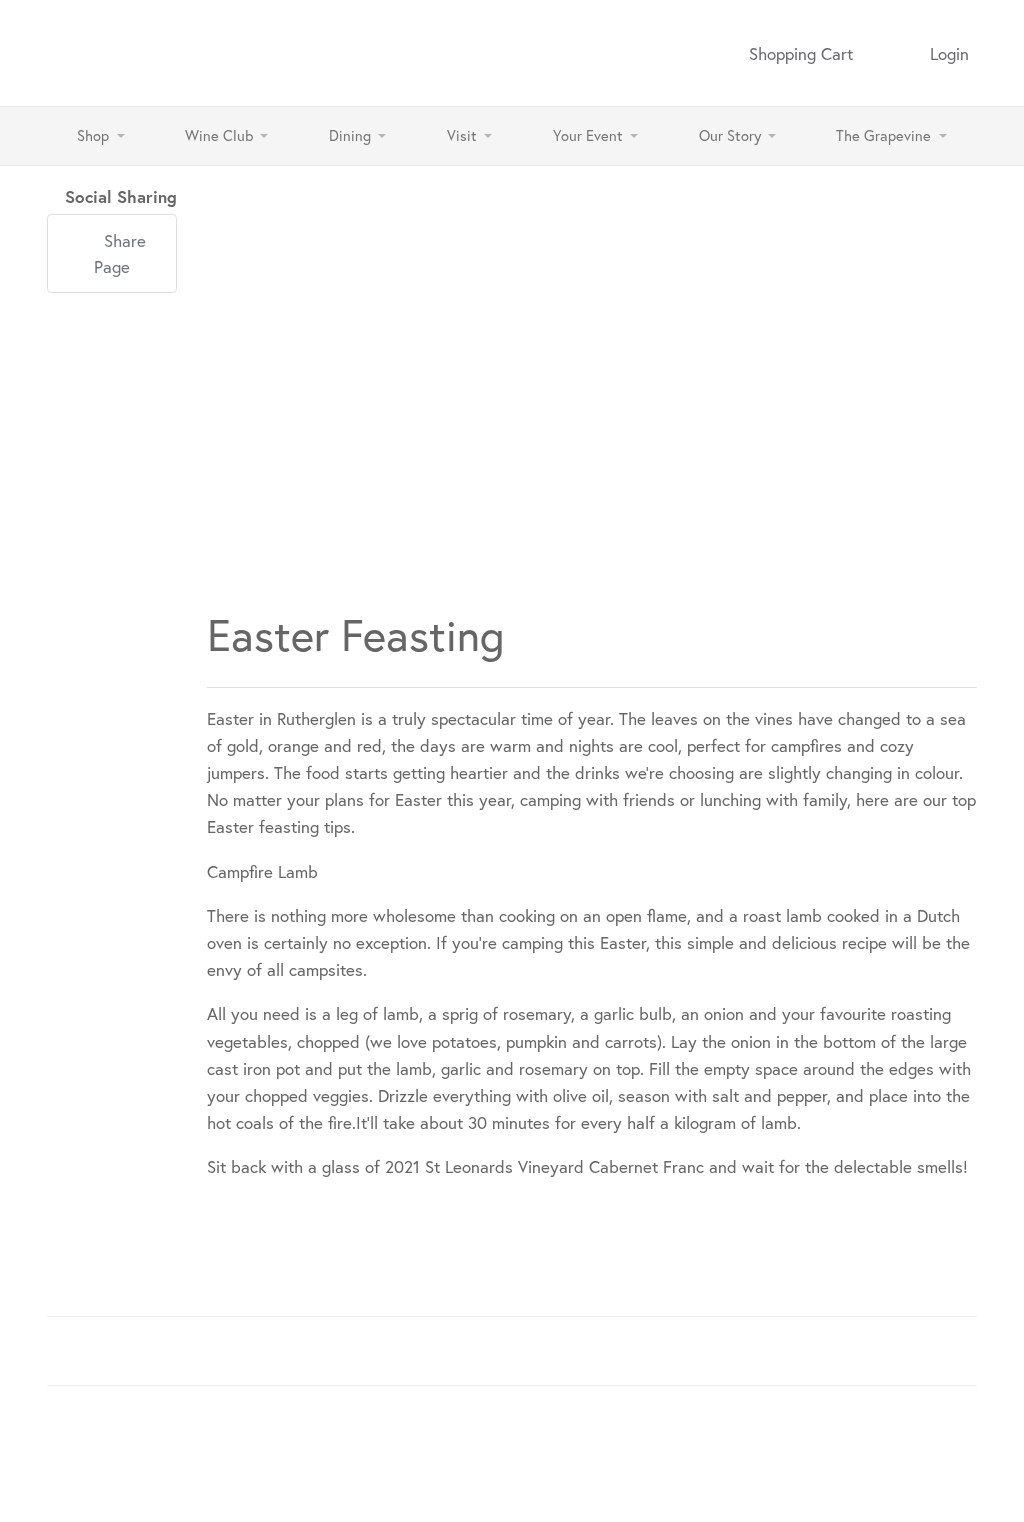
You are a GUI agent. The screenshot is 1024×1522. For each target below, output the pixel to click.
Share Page (120, 253)
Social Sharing (121, 196)
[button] (101, 136)
